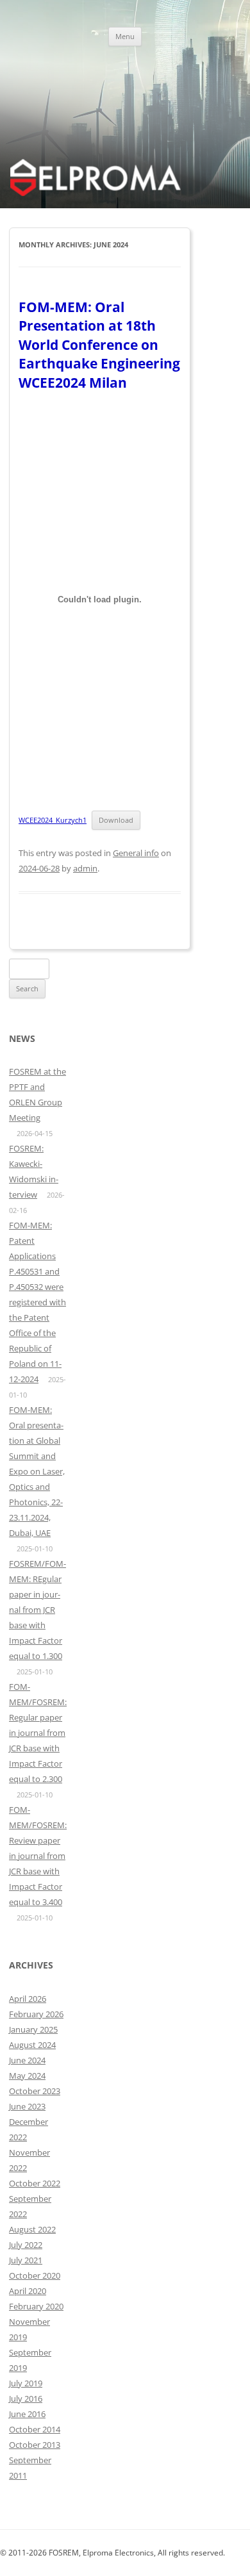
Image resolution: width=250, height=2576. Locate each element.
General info (136, 853)
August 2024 (32, 2045)
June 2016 (27, 2414)
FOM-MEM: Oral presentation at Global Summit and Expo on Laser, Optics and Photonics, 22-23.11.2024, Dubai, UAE (37, 1471)
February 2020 (36, 2306)
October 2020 (35, 2275)
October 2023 (35, 2091)
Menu (125, 36)
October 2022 (35, 2183)
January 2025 (33, 2029)
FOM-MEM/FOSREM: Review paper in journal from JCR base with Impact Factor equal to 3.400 (38, 1856)
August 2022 (32, 2229)
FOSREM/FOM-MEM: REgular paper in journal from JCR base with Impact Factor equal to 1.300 (37, 1610)
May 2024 (27, 2076)
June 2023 (27, 2106)
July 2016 (26, 2398)
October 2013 (35, 2445)
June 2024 (27, 2060)
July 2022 (26, 2245)
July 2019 (26, 2383)
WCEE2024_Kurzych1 (53, 820)
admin (85, 868)
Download (116, 820)
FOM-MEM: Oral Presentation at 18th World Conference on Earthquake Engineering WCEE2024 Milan (99, 345)
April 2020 (28, 2291)
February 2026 (36, 2014)
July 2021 (26, 2260)
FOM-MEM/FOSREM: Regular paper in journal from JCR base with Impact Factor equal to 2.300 (38, 1733)
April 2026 (28, 1999)
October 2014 (35, 2429)
